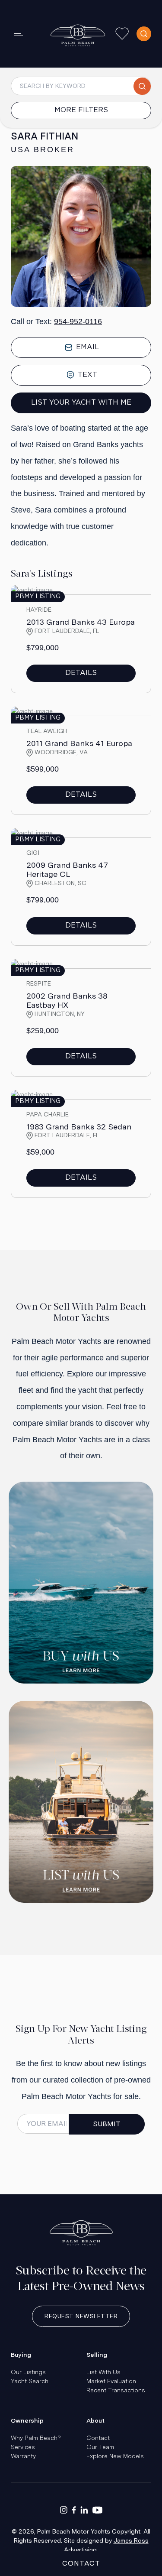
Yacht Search (30, 2381)
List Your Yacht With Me (81, 403)
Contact (98, 2438)
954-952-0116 (78, 321)
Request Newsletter (81, 2316)
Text (86, 375)
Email (86, 347)
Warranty (23, 2456)
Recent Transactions (116, 2390)
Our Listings (28, 2372)
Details (81, 673)
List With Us (103, 2372)
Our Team (100, 2447)
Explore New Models (115, 2456)
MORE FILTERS (81, 110)
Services (23, 2447)
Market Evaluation (111, 2381)
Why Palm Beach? (36, 2438)
